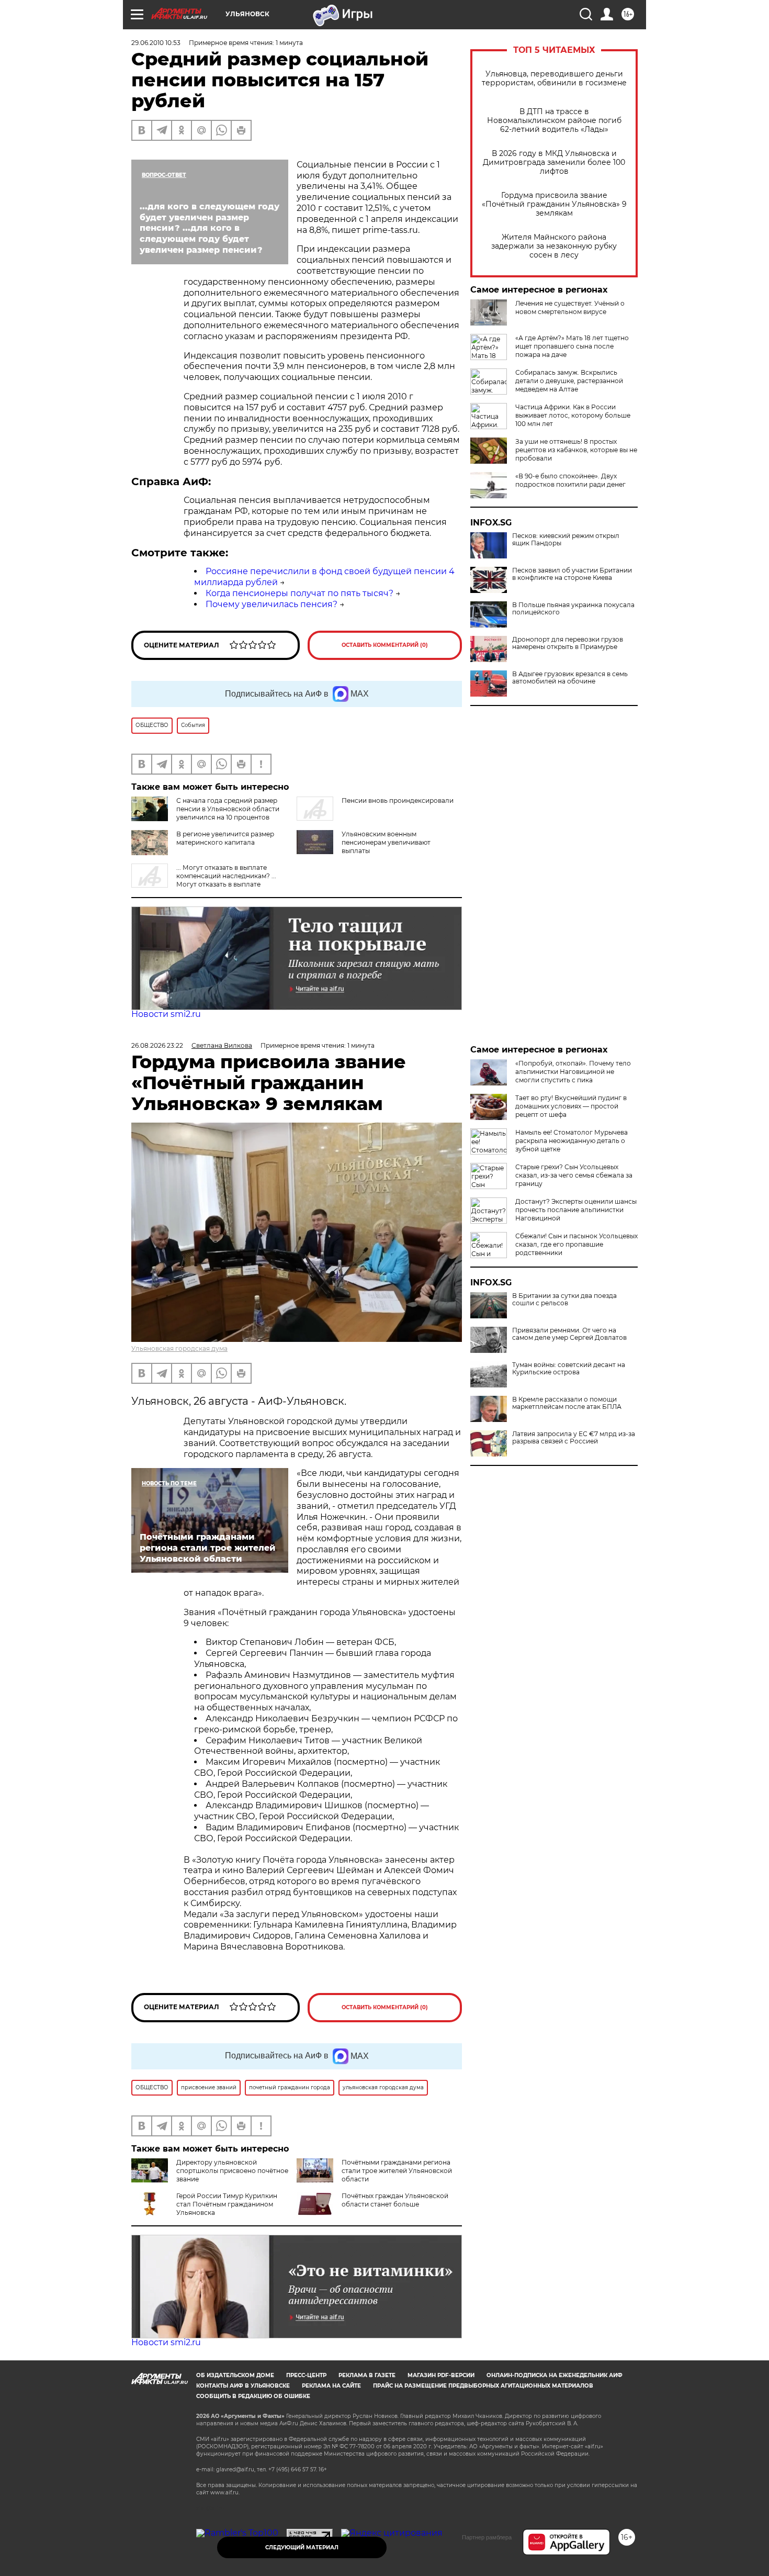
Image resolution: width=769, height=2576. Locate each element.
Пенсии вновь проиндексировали (398, 800)
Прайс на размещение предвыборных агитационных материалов (483, 2386)
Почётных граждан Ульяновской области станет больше (395, 2200)
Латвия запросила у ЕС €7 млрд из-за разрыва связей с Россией (574, 1438)
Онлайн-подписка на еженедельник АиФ (555, 2375)
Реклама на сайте (331, 2386)
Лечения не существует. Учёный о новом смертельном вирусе (570, 307)
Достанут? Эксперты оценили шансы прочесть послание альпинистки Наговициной (576, 1210)
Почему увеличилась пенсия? (272, 604)
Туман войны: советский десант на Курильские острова (569, 1369)
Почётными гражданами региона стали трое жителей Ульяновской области (397, 2171)
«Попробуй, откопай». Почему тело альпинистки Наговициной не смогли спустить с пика (573, 1072)
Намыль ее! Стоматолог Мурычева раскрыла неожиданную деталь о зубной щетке (572, 1141)
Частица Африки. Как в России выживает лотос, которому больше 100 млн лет (573, 415)
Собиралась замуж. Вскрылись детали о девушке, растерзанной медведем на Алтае (569, 381)
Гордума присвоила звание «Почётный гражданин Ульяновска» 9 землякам (554, 204)
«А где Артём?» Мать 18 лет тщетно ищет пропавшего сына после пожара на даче (572, 346)
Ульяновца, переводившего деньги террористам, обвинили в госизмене (554, 79)
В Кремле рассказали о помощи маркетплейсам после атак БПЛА (567, 1403)
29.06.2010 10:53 (156, 43)
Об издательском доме (235, 2375)
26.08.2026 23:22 (157, 1045)
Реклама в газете (367, 2375)
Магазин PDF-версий (441, 2375)
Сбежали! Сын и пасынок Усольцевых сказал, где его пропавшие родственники (576, 1244)
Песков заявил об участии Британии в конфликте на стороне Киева (572, 574)
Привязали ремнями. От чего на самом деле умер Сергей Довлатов (569, 1334)
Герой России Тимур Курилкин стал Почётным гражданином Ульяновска (227, 2204)
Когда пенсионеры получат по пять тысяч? (299, 593)
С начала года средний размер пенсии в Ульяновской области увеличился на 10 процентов (228, 809)
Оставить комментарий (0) (385, 645)
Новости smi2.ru (166, 1014)
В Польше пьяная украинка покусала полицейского (573, 609)
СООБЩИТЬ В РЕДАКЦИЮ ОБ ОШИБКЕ (253, 2396)
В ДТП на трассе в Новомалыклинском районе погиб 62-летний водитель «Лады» (554, 121)
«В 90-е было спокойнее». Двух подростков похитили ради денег (570, 480)
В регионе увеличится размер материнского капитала (225, 838)
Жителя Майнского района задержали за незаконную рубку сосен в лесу (554, 246)
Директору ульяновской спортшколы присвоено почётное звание (232, 2171)
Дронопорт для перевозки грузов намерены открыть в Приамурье (568, 643)
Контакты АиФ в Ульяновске (243, 2386)
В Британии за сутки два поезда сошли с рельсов (564, 1300)
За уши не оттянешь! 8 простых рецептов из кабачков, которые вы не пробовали (576, 450)
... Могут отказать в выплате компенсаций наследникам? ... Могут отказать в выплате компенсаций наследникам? (204, 880)
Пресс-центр (306, 2375)
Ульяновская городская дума (179, 1348)
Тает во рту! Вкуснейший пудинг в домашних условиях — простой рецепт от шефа (571, 1106)
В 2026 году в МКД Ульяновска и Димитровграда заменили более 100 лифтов (554, 163)
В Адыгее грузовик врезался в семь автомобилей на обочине (570, 678)
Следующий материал (302, 2547)
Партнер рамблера (487, 2537)
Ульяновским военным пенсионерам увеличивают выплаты (386, 842)
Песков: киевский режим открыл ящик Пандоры (566, 540)
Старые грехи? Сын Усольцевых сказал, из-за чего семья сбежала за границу (574, 1175)
